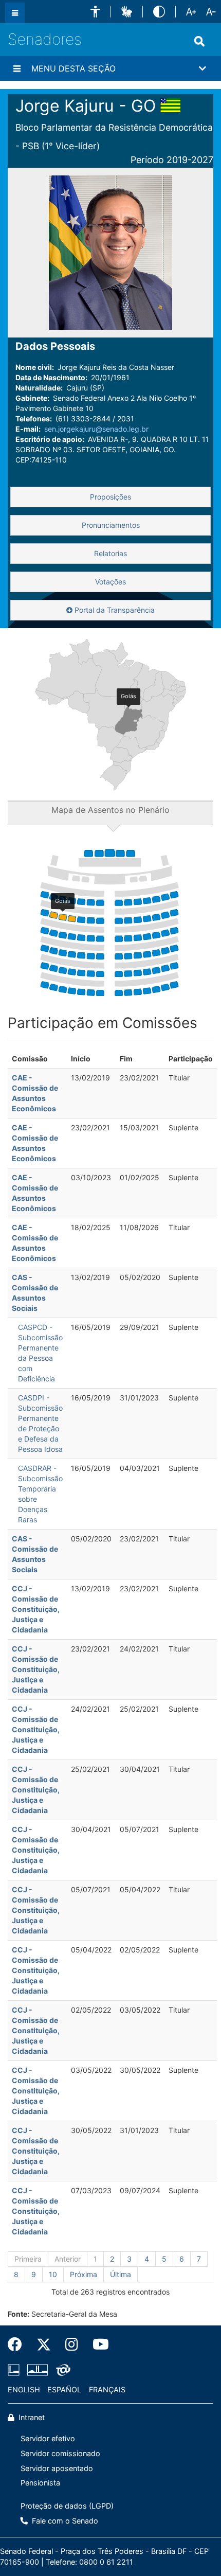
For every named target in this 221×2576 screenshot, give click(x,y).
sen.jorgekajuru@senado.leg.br (96, 429)
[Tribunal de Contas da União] (61, 2370)
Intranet (31, 2417)
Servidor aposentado (57, 2468)
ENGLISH (24, 2390)
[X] (44, 2344)
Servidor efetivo (48, 2438)
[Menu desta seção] (17, 68)
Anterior (68, 2259)
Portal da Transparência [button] (114, 610)
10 (53, 2274)
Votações (110, 582)
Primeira (28, 2259)
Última (121, 2274)
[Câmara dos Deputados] (15, 2370)
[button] (95, 12)
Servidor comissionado (60, 2453)
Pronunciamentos (111, 525)
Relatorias (110, 553)
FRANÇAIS (107, 2390)
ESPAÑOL (64, 2390)
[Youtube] (97, 2344)
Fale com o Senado (64, 2521)
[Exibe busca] (199, 41)
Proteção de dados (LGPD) (67, 2506)
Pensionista (40, 2483)
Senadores (45, 39)
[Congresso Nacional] (38, 2370)
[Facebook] (19, 2344)
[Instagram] (72, 2344)
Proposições (110, 497)
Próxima (84, 2274)
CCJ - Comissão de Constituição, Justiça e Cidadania (36, 1609)
